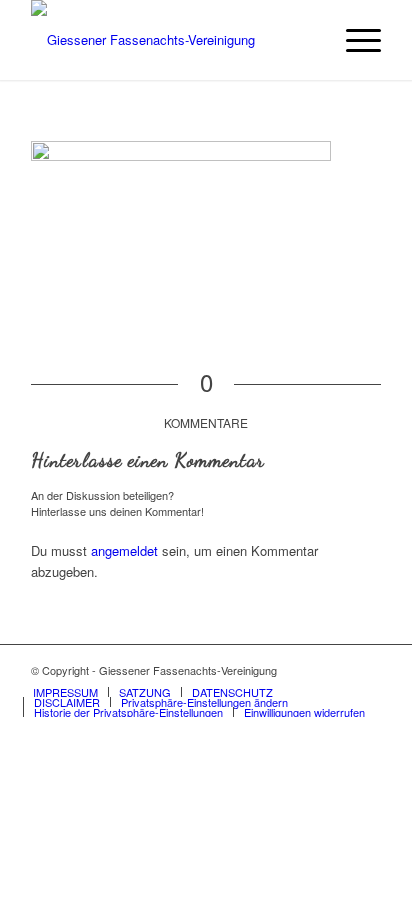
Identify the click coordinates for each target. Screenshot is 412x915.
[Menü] (353, 40)
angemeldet (124, 550)
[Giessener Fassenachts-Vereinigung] (171, 40)
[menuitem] (353, 40)
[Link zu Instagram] (366, 670)
